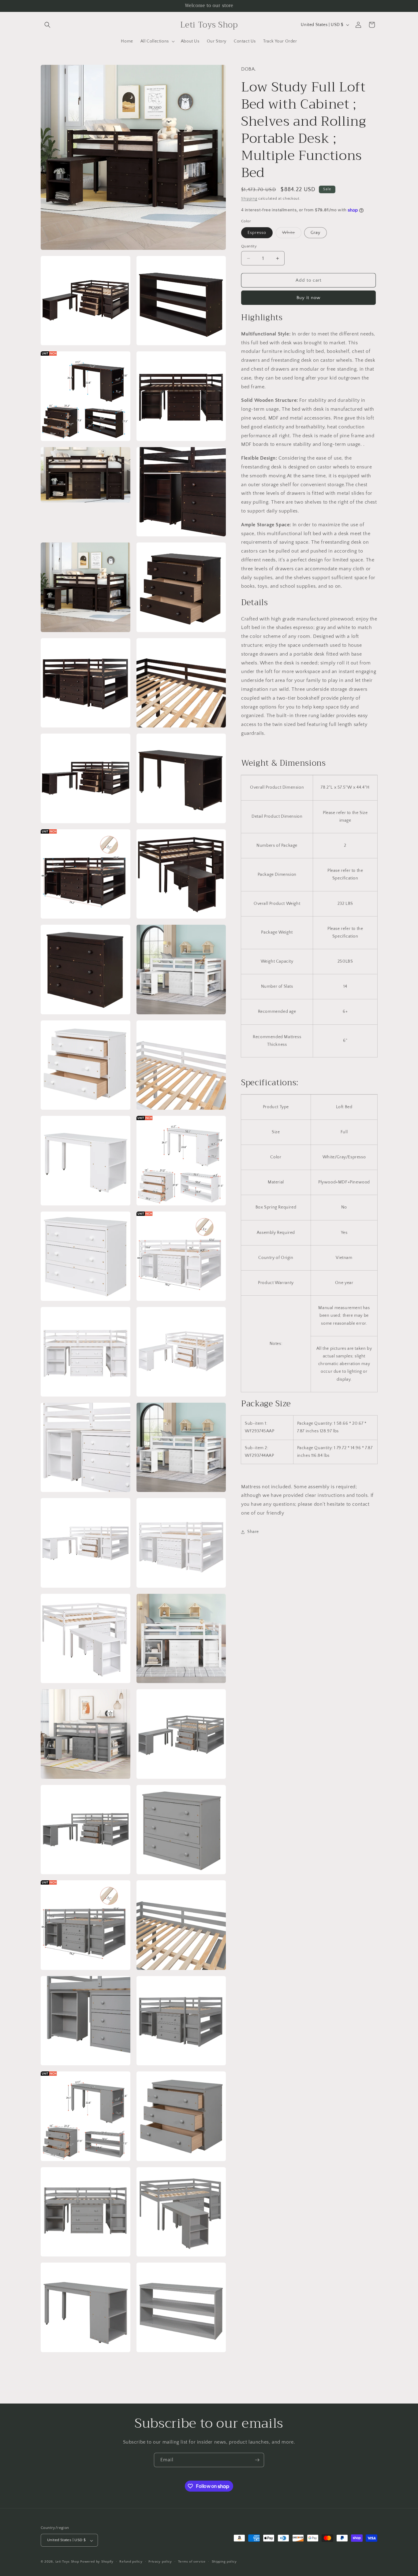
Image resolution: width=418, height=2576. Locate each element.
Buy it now (308, 298)
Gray (315, 233)
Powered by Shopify (97, 2562)
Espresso (257, 233)
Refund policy (131, 2562)
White (292, 234)
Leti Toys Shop (68, 2562)
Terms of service (192, 2562)
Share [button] (253, 1532)
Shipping (249, 199)
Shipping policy (224, 2562)
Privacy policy (160, 2562)
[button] (47, 25)
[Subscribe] (257, 2460)
